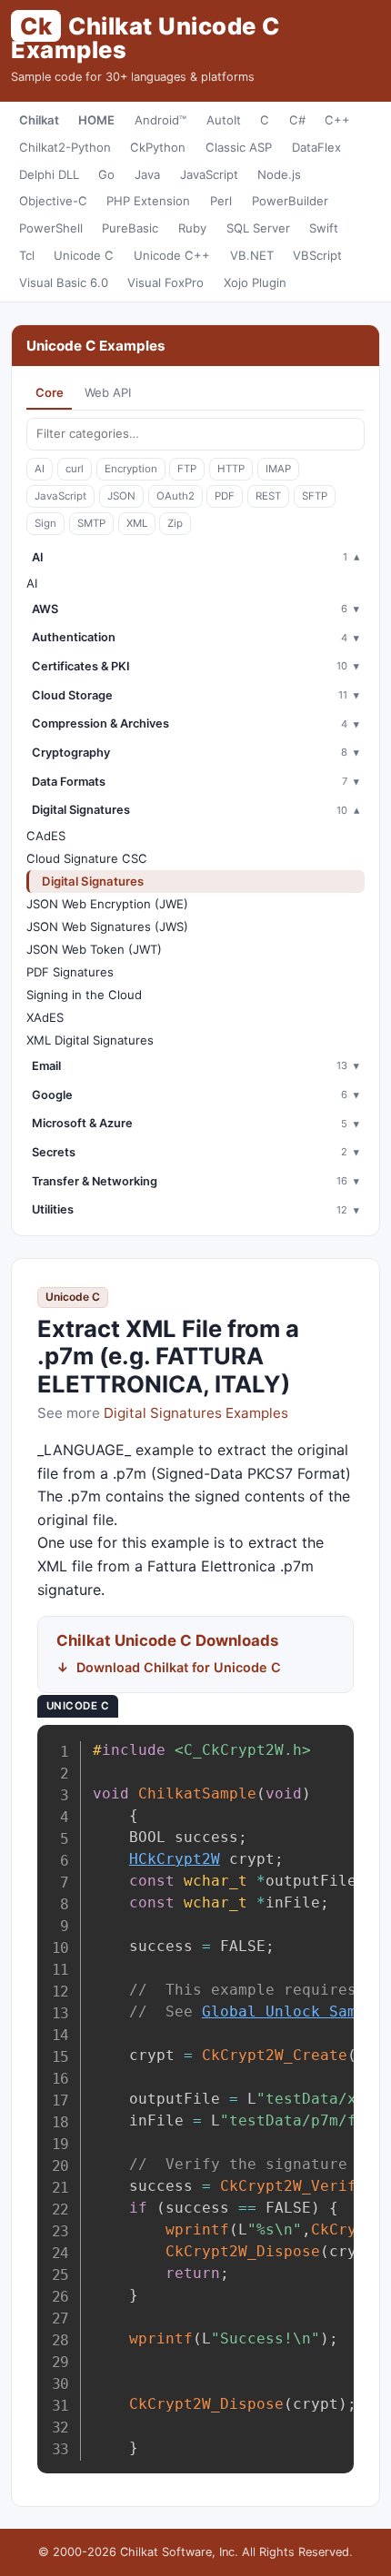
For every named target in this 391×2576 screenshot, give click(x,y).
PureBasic (130, 228)
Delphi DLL (49, 174)
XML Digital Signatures (90, 1040)
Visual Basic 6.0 (64, 282)
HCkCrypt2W (175, 1859)
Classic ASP (239, 147)
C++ (337, 120)
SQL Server (258, 228)
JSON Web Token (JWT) (94, 949)
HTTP (231, 469)
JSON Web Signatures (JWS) (107, 926)
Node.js (279, 174)
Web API (108, 392)
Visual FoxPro (165, 282)
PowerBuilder (290, 201)
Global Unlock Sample (293, 2011)
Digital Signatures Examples (196, 1413)
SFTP (315, 496)
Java (147, 174)
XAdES (45, 1017)
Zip (175, 523)
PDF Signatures (70, 972)
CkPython (158, 147)
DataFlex (316, 147)
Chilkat (39, 120)
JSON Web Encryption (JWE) (107, 904)
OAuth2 (175, 496)
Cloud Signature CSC (87, 858)
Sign (45, 523)
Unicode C (84, 255)
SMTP (91, 523)
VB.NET (252, 255)
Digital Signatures (93, 881)
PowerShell (51, 228)
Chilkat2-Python (65, 147)
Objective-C (53, 201)
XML (137, 523)
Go (106, 174)
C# (297, 120)
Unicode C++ (172, 255)
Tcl (27, 255)
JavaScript (209, 174)
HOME (96, 120)
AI (40, 469)
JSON (121, 496)
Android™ (160, 120)
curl (75, 469)
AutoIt (224, 120)
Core (50, 392)
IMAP (278, 469)
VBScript (317, 255)
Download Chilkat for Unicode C (179, 1667)
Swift (324, 228)
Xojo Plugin (255, 282)
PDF (225, 496)
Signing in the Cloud (84, 995)
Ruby (192, 228)
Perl (221, 201)
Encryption (131, 469)
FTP (187, 469)
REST (268, 496)
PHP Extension (148, 201)
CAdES (46, 836)
